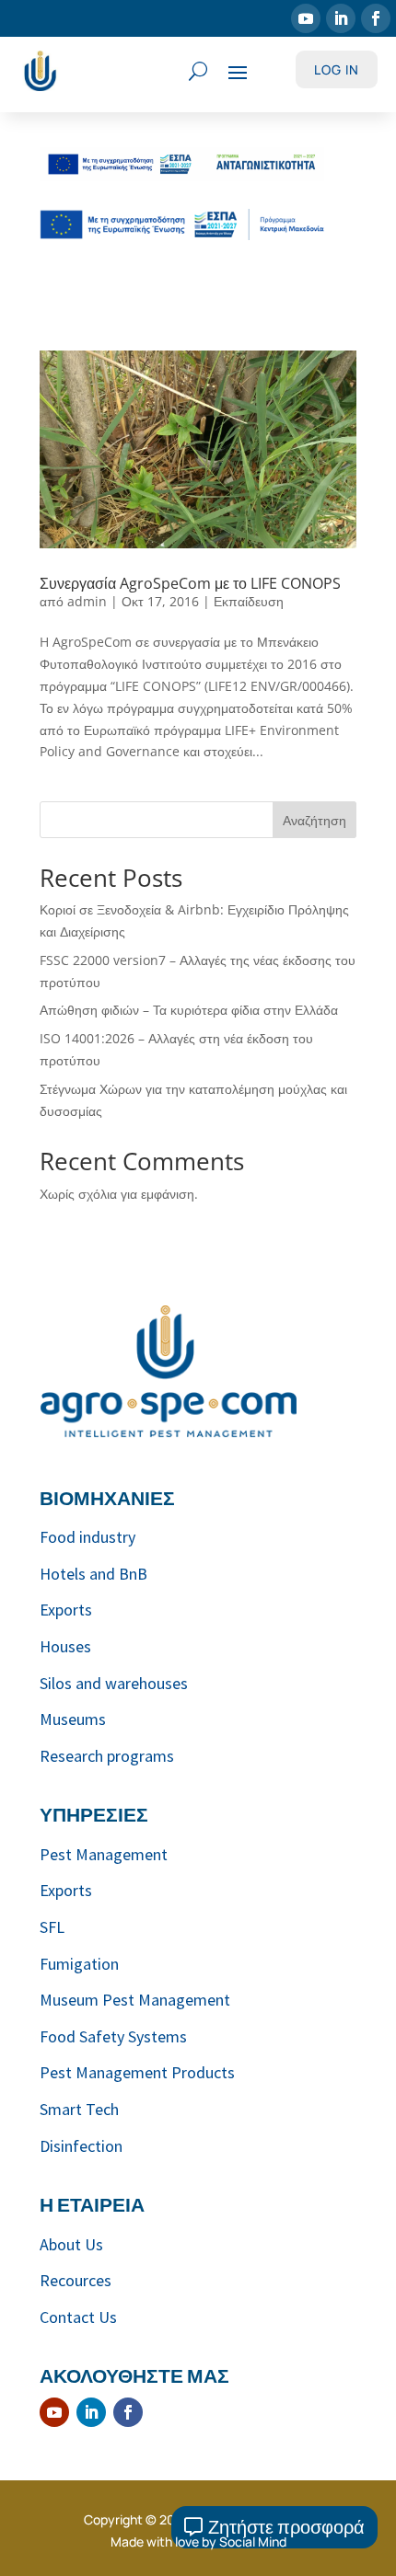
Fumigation (79, 1964)
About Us (71, 2244)
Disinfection (81, 2146)
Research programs (107, 1756)
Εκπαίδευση (249, 601)
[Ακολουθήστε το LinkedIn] (341, 18)
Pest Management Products (137, 2072)
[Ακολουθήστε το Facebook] (376, 18)
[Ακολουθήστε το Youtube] (306, 18)
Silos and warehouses (114, 1683)
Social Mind (253, 2541)
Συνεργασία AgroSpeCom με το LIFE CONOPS (190, 583)
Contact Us (78, 2317)
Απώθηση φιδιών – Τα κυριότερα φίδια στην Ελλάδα (189, 1010)
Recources (76, 2280)
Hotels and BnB (93, 1574)
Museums (73, 1719)
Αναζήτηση (314, 820)
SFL (52, 1927)
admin (87, 601)
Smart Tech (79, 2109)
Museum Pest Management (135, 2000)
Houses (65, 1646)
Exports (66, 1610)
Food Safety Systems (113, 2036)
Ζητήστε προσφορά (286, 2527)
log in (337, 69)
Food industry (87, 1537)
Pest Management (104, 1854)
